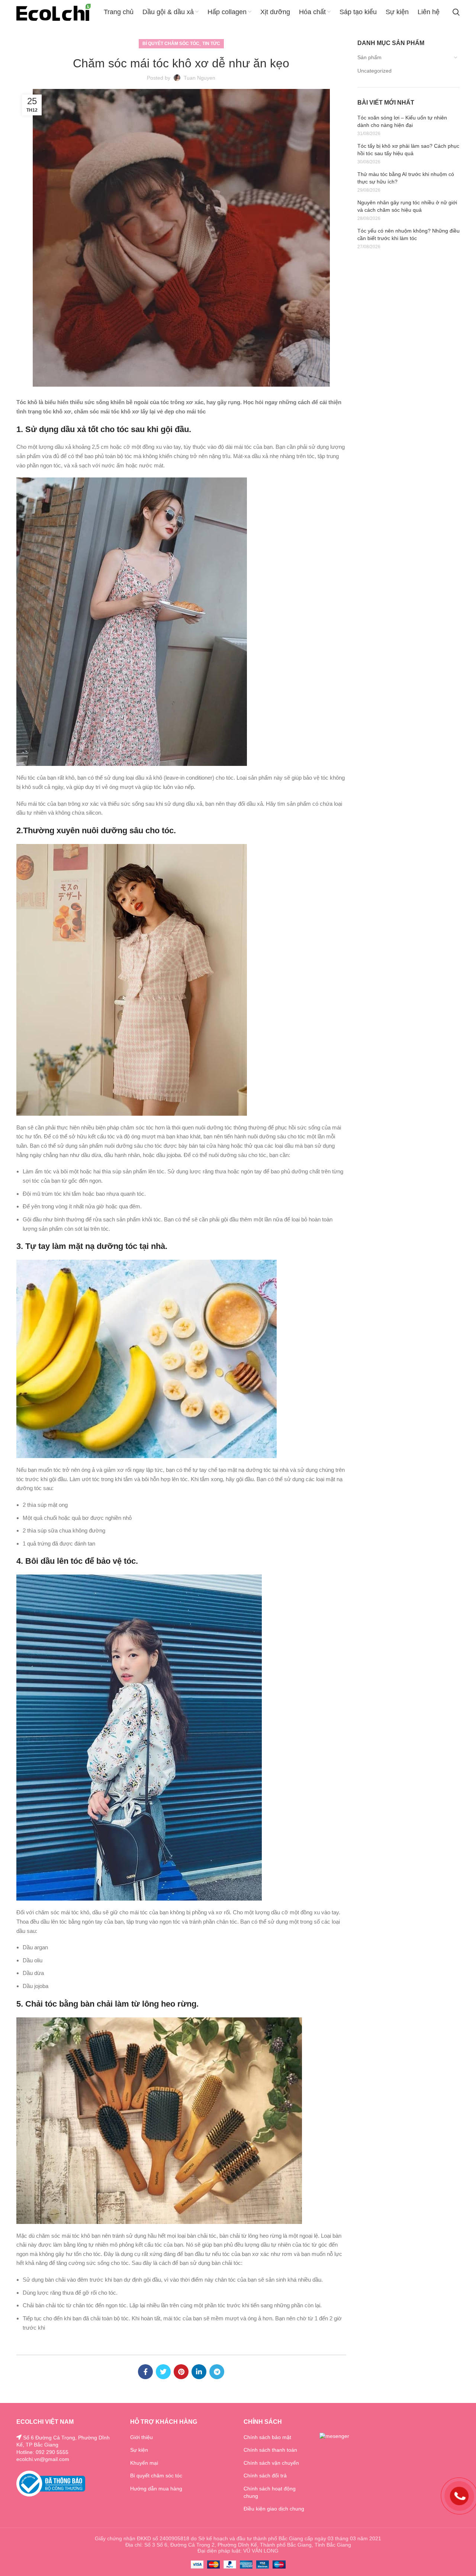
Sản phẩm (369, 57)
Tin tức (211, 44)
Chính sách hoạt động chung (270, 2492)
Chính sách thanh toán (270, 2450)
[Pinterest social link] (181, 2372)
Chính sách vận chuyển (271, 2463)
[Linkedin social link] (199, 2372)
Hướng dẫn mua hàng (156, 2489)
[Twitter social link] (163, 2372)
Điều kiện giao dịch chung (274, 2509)
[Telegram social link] (217, 2372)
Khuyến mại (144, 2463)
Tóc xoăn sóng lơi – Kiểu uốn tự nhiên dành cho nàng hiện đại (402, 121)
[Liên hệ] (459, 2496)
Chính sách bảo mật (267, 2437)
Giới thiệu (141, 2437)
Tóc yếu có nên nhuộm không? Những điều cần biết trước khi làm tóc (409, 234)
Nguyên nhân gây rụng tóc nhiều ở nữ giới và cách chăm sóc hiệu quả (407, 206)
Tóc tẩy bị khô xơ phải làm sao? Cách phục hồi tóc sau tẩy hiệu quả (408, 150)
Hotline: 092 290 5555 (42, 2452)
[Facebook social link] (145, 2372)
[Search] (456, 12)
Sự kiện (139, 2450)
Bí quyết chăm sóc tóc (171, 44)
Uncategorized (374, 71)
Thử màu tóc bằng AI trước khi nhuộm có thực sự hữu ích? (406, 178)
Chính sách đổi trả (265, 2476)
